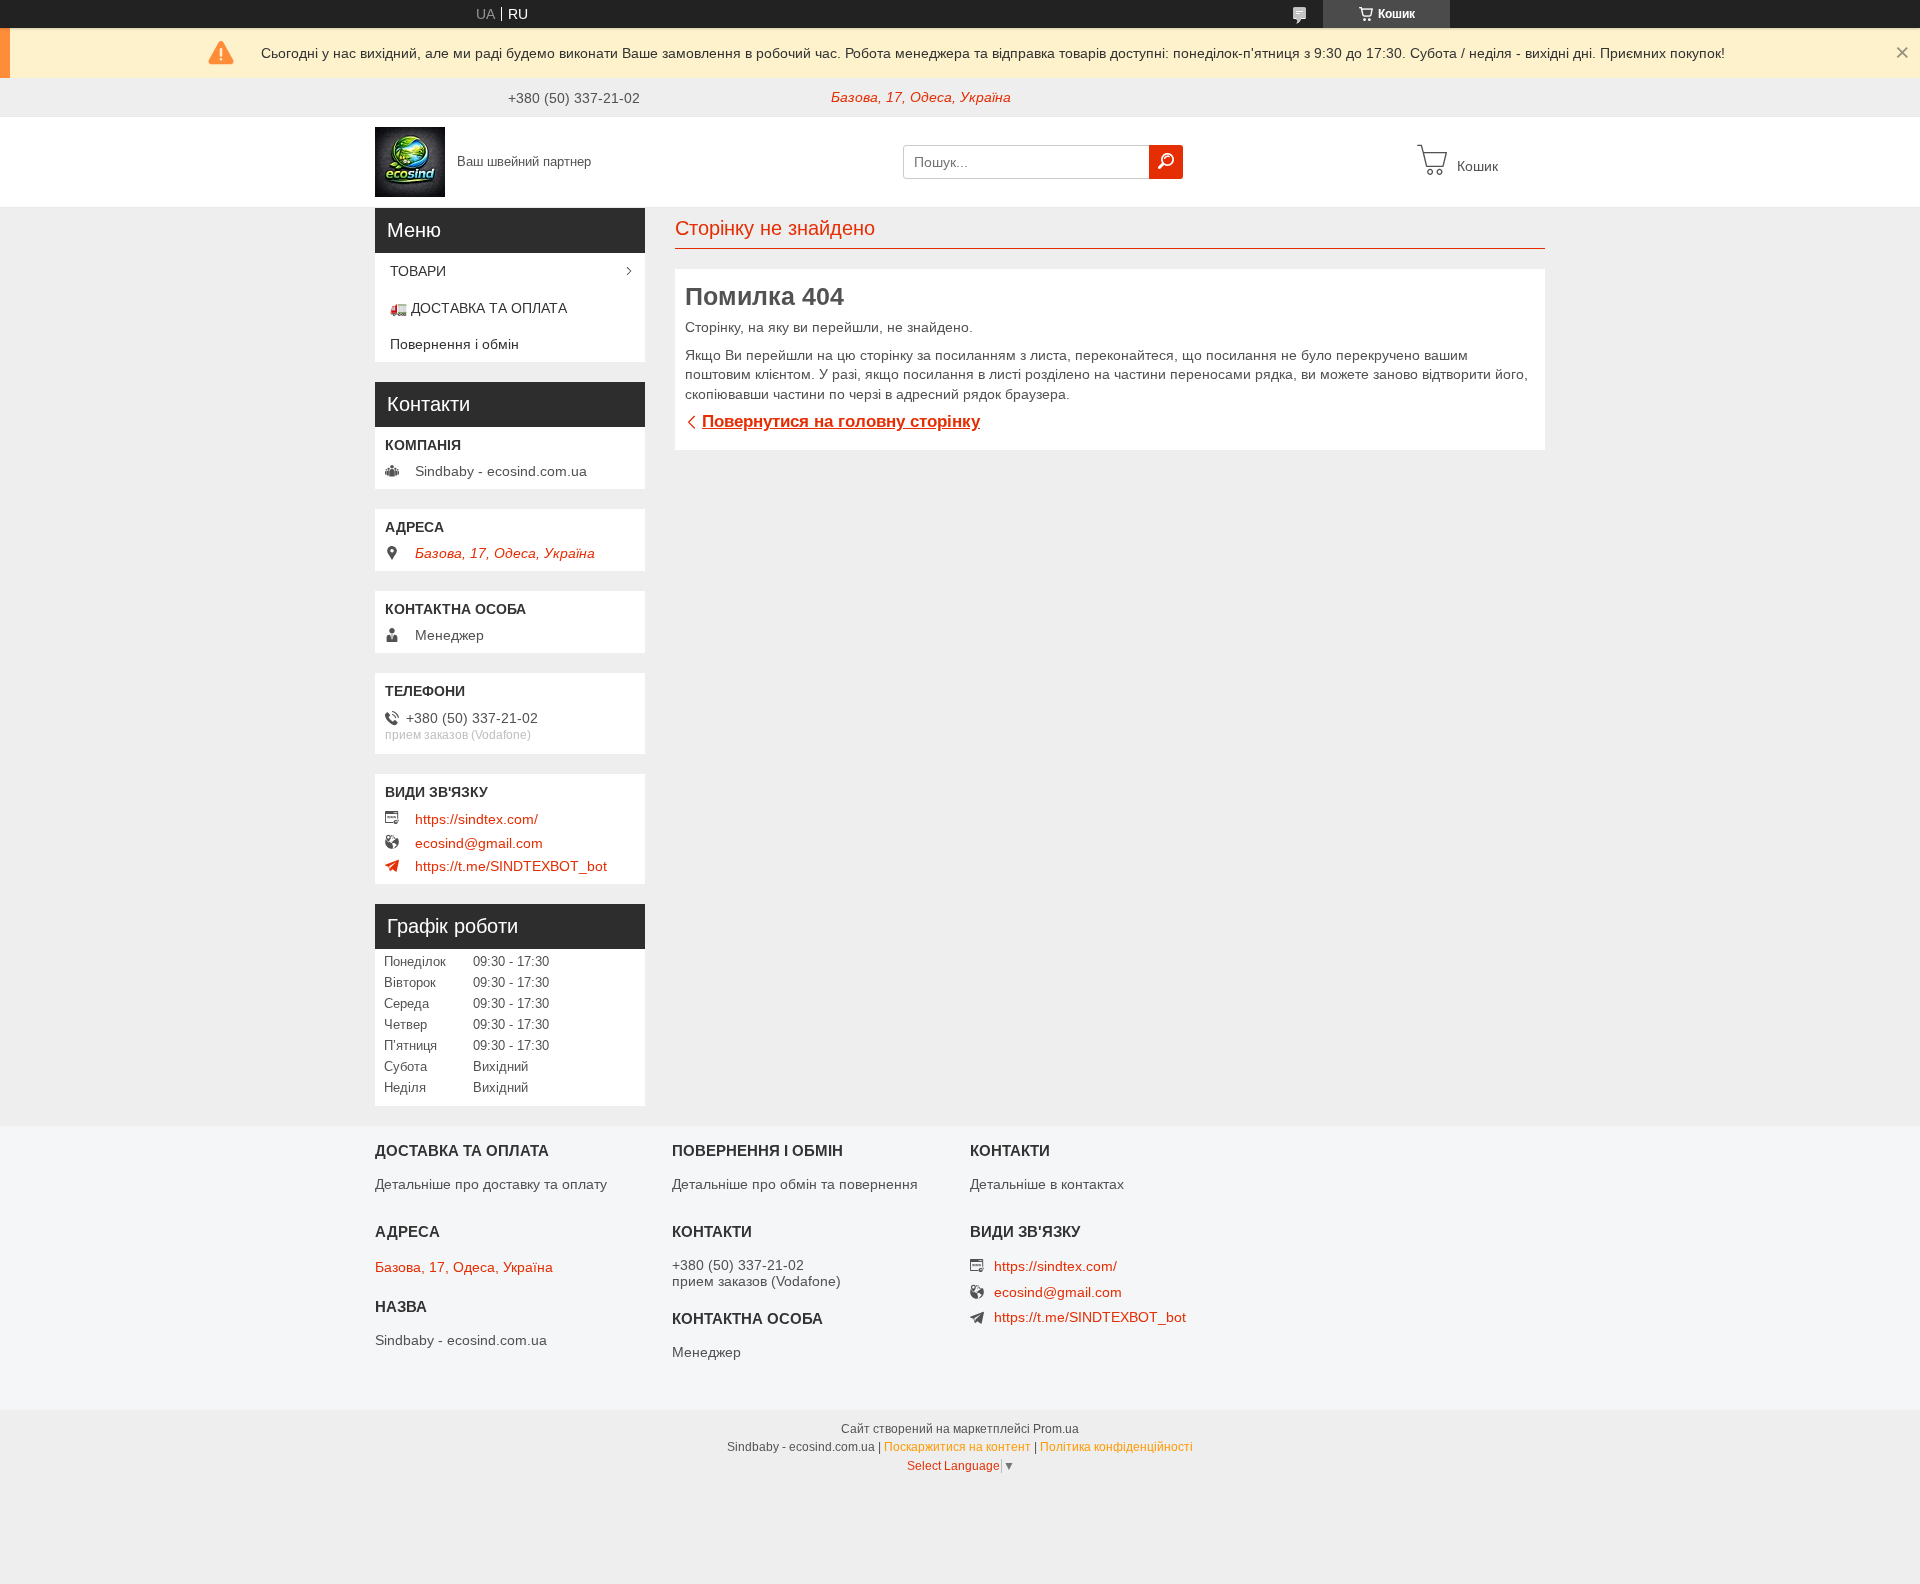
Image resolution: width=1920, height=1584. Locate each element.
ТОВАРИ (418, 271)
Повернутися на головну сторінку (841, 421)
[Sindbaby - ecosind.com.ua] (410, 161)
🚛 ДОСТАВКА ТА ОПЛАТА (478, 308)
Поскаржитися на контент (957, 1447)
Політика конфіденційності (1116, 1447)
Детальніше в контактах (1047, 1184)
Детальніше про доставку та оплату (491, 1184)
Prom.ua (1056, 1429)
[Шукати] (1166, 162)
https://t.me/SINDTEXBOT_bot (511, 866)
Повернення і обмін (454, 344)
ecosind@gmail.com (479, 843)
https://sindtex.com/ (476, 819)
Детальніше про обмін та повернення (795, 1184)
